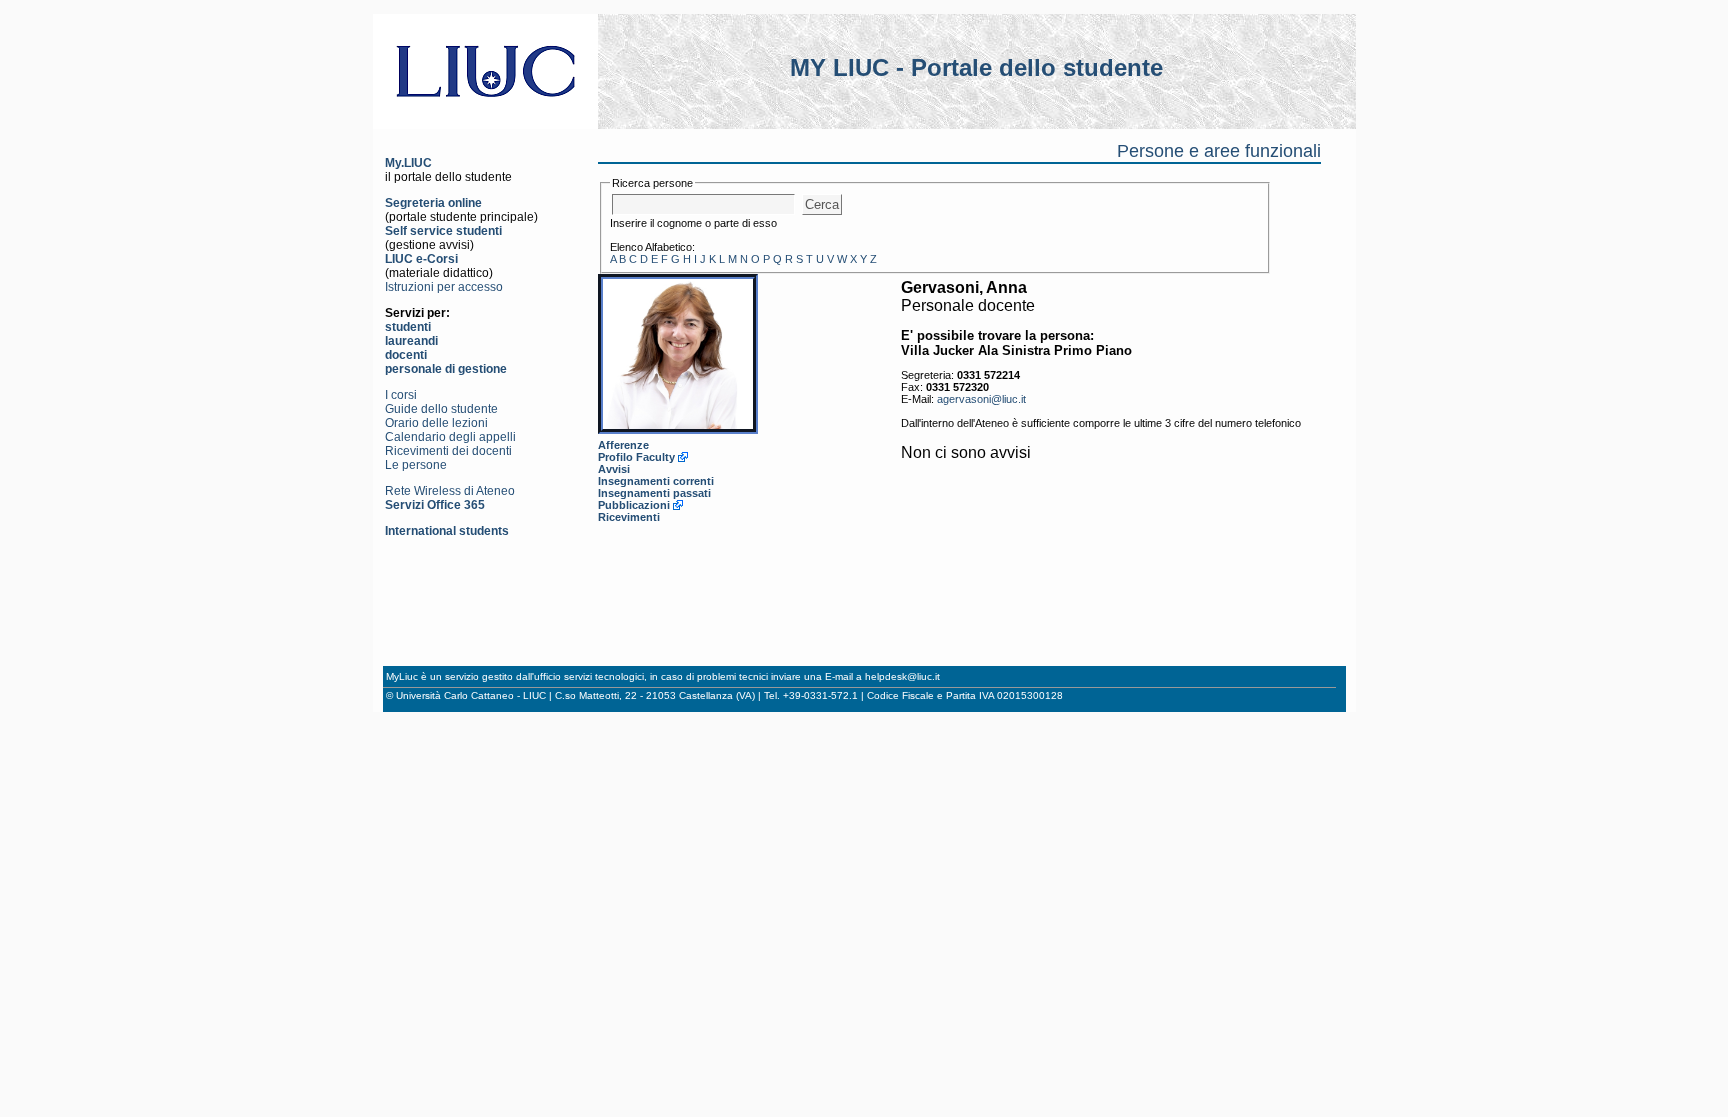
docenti (406, 355)
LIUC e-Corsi (421, 259)
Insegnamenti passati (654, 493)
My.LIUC (408, 163)
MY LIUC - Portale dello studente (976, 67)
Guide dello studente (441, 409)
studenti (408, 327)
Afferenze (623, 445)
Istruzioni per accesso (444, 287)
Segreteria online (433, 203)
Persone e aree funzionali (1219, 151)
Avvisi (614, 469)
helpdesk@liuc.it (902, 676)
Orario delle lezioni (436, 423)
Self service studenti (443, 231)
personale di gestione (446, 369)
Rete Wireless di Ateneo (450, 491)
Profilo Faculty (636, 457)
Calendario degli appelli (450, 437)
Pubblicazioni (634, 505)
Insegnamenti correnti (656, 481)
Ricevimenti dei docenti (448, 451)
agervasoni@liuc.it (981, 399)
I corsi (401, 395)
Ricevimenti (629, 517)
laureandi (411, 341)
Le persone (416, 465)
